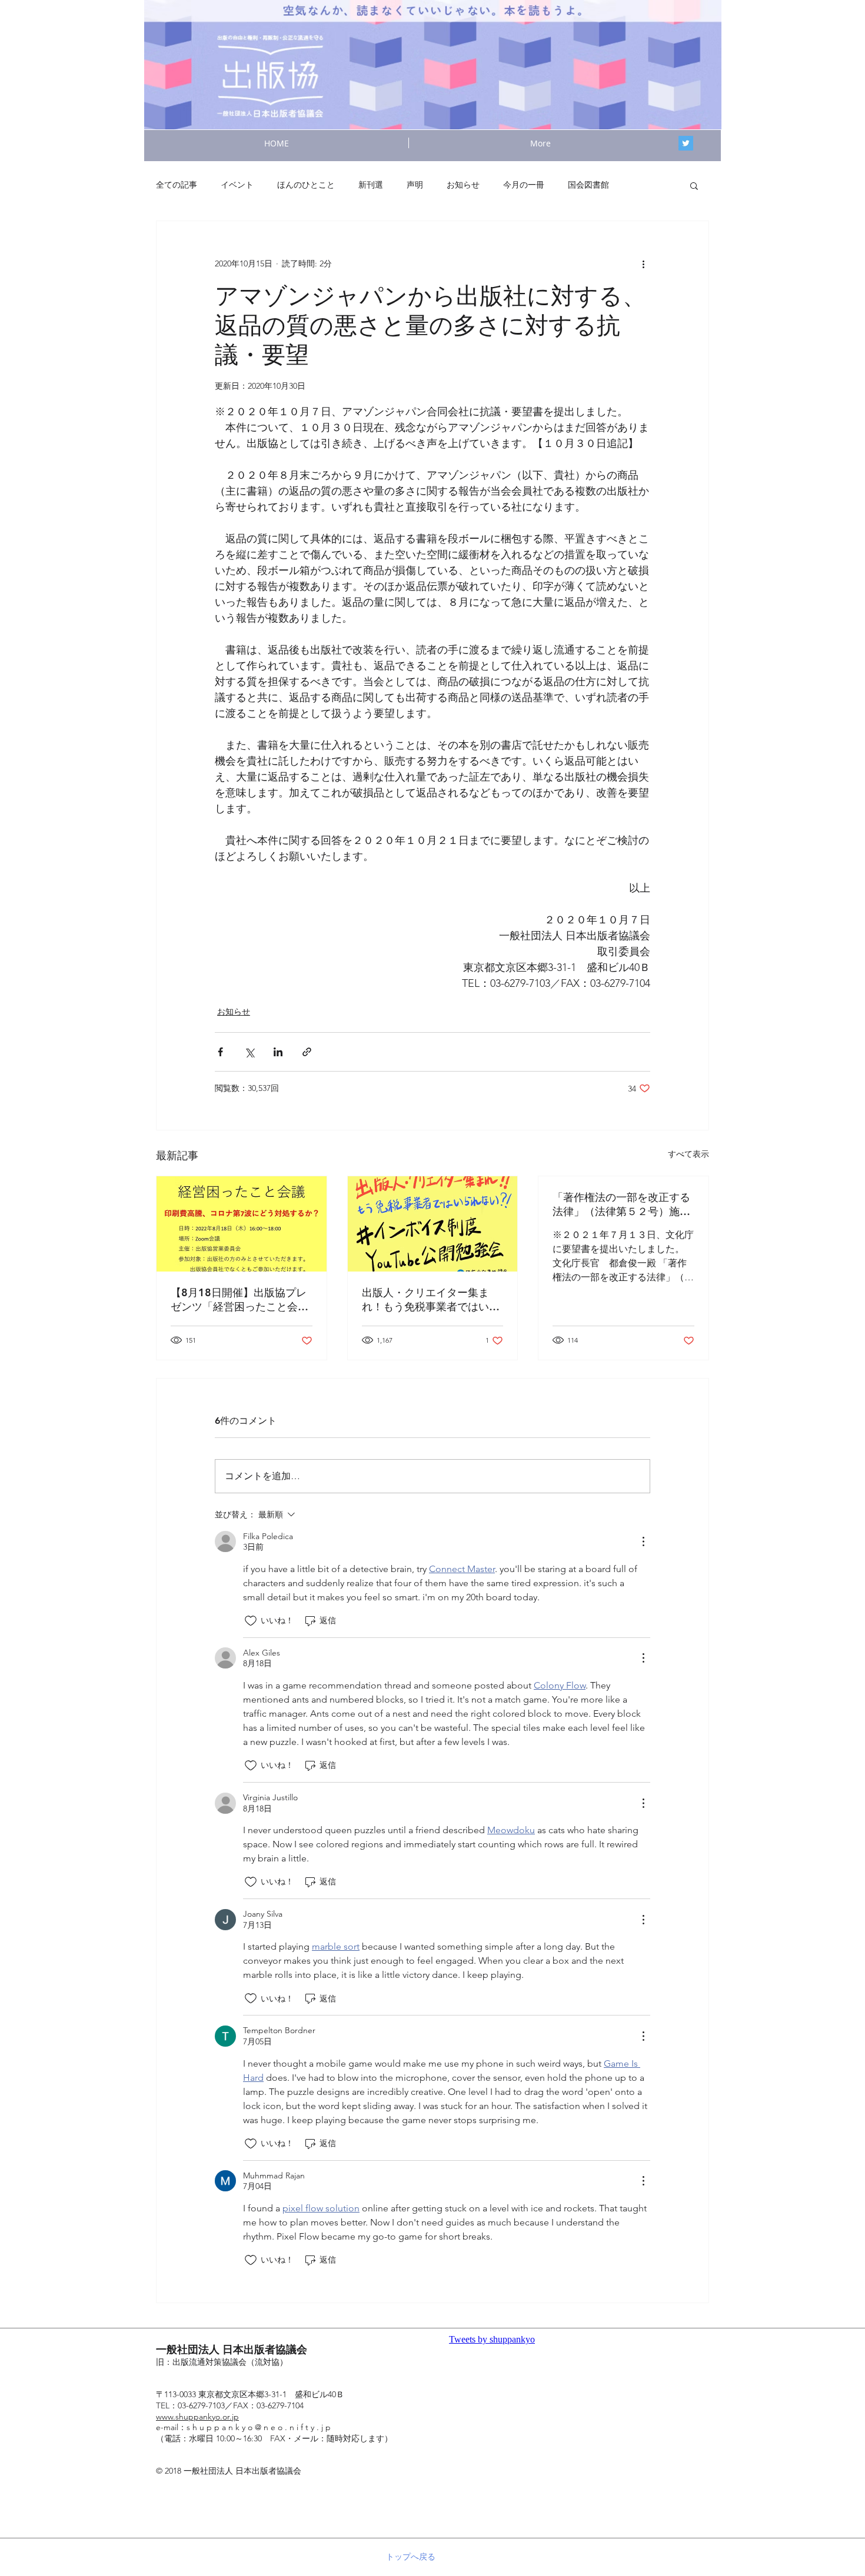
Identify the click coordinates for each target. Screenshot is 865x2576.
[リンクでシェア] (307, 1052)
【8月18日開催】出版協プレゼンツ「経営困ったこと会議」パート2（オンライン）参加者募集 (239, 1300)
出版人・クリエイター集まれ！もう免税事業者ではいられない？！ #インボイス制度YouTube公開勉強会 (431, 1300)
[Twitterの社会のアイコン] (686, 143)
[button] (694, 185)
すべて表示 (688, 1154)
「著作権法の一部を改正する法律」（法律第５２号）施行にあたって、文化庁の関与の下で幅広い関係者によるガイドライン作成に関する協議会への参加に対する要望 (621, 1204)
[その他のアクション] (643, 263)
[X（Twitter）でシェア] (249, 1052)
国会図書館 (588, 185)
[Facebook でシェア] (220, 1052)
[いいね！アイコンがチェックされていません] (251, 1621)
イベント (237, 185)
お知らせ (463, 185)
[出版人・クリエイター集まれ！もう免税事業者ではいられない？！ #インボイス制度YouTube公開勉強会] (433, 1224)
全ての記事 (177, 185)
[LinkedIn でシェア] (278, 1052)
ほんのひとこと (306, 185)
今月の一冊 (524, 185)
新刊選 (371, 185)
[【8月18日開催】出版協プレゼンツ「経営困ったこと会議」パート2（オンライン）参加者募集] (242, 1224)
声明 (415, 185)
